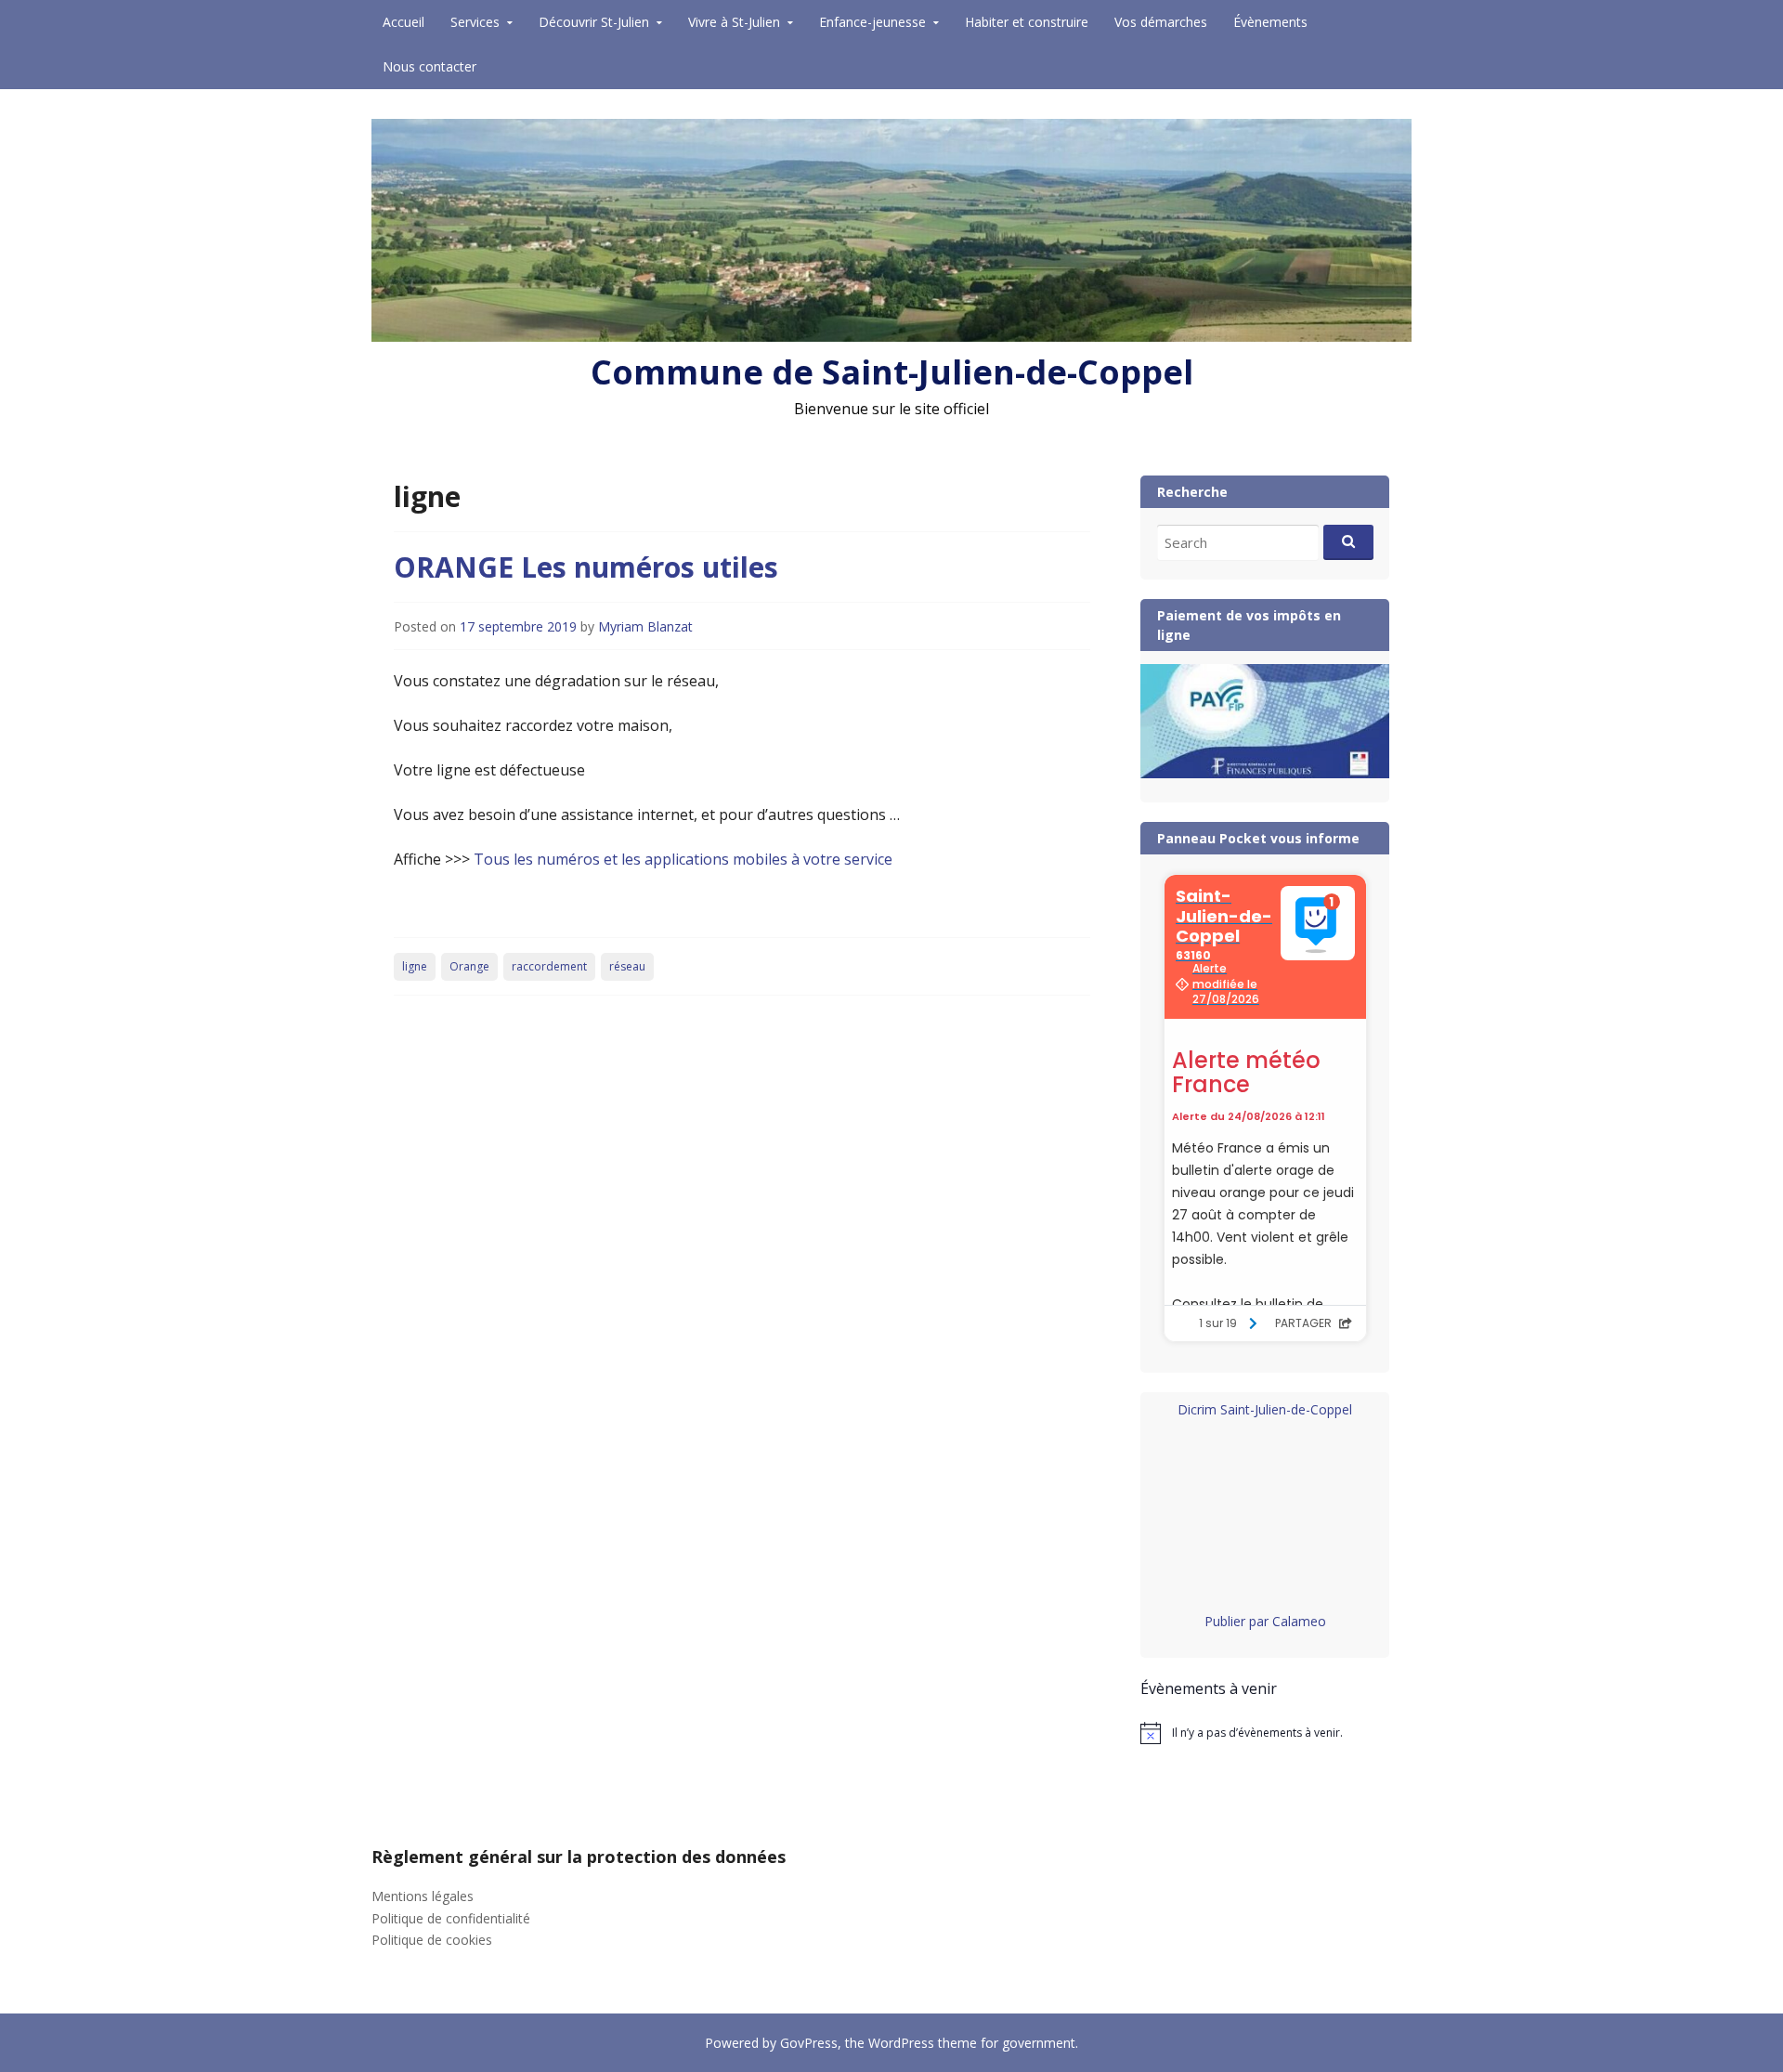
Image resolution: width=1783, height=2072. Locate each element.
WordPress (901, 2043)
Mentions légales (423, 1896)
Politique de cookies (432, 1940)
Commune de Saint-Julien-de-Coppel (892, 372)
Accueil (403, 22)
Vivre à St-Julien (734, 22)
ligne (415, 966)
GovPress (809, 2043)
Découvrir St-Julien (594, 22)
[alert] (1265, 1733)
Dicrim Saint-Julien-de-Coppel (1265, 1409)
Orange (469, 966)
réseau (627, 966)
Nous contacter (429, 66)
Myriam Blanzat (645, 626)
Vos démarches (1161, 22)
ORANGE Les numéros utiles (586, 567)
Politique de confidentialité (451, 1918)
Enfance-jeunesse (872, 22)
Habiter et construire (1027, 22)
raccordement (549, 966)
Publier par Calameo (1265, 1621)
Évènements (1270, 22)
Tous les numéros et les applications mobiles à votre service (683, 859)
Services (475, 22)
